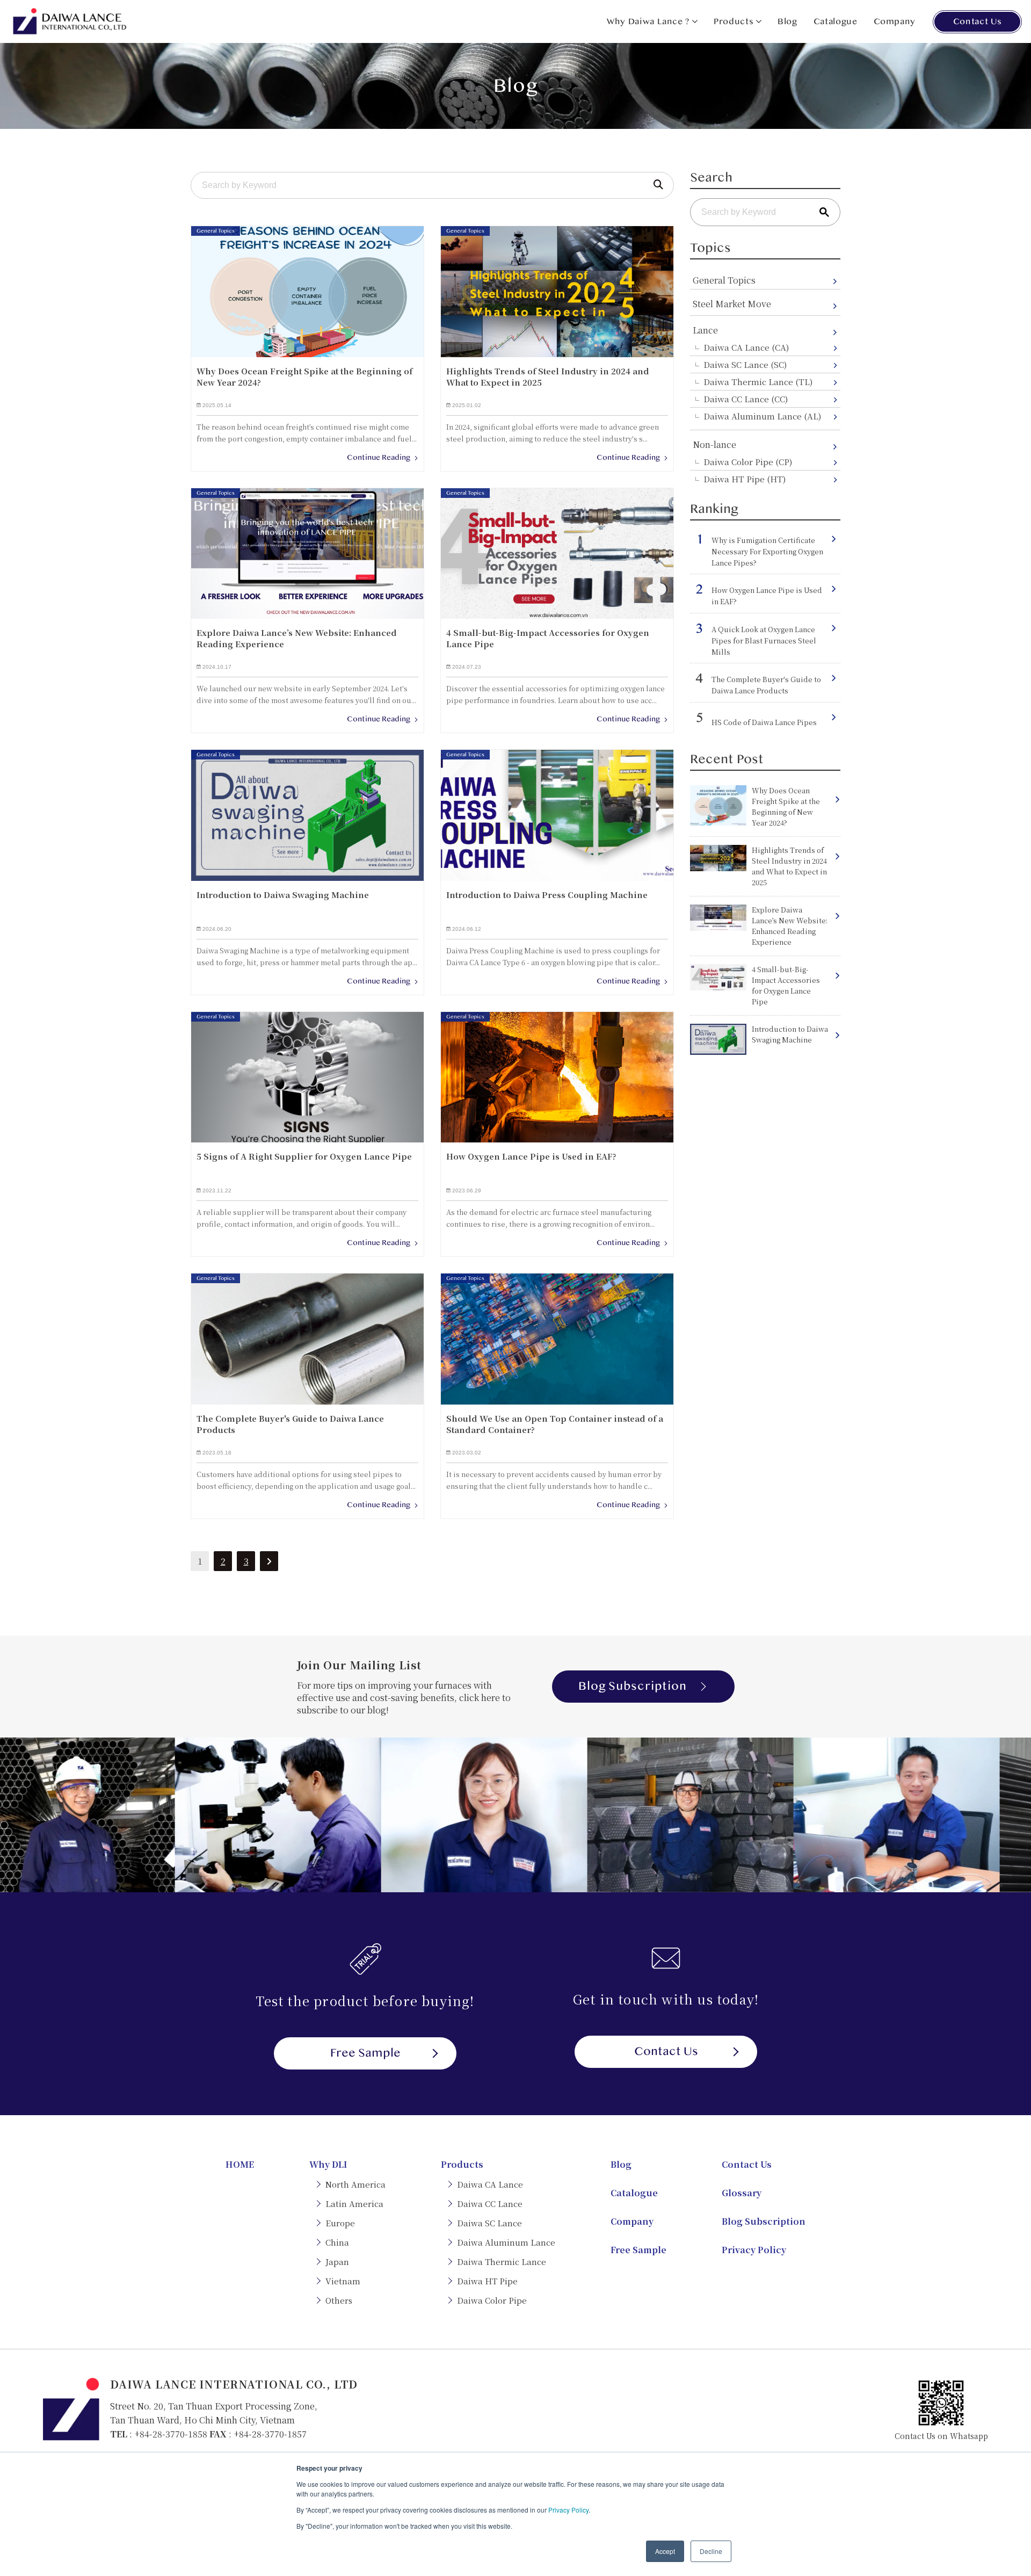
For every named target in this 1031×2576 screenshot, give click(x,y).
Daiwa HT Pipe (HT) (745, 479)
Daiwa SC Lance (489, 2223)
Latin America (354, 2204)
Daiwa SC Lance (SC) (745, 364)
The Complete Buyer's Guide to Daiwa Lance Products (766, 685)
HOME (240, 2164)
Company (895, 21)
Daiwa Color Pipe (492, 2300)
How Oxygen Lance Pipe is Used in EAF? (767, 596)
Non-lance (714, 444)
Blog (787, 21)
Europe (340, 2223)
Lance (705, 330)
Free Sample (365, 2053)
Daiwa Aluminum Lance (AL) (762, 416)
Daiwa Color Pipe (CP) (748, 462)
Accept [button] (665, 2551)
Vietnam (343, 2281)
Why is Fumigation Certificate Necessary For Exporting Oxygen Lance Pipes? (767, 551)
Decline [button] (711, 2551)
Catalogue (836, 21)
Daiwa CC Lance (490, 2204)
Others (339, 2300)
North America (355, 2184)
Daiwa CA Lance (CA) (746, 347)
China (337, 2242)
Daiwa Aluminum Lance (506, 2242)
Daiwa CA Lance (490, 2184)
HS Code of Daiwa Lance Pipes (764, 722)
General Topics (724, 280)
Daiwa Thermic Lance (502, 2262)
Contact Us (977, 21)
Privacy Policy (568, 2510)
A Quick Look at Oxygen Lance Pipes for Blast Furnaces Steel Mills (764, 641)
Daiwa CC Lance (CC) (746, 399)
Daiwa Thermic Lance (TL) (758, 382)
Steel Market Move (732, 304)
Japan (337, 2262)
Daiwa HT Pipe (487, 2281)
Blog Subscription (633, 1686)
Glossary (742, 2193)
